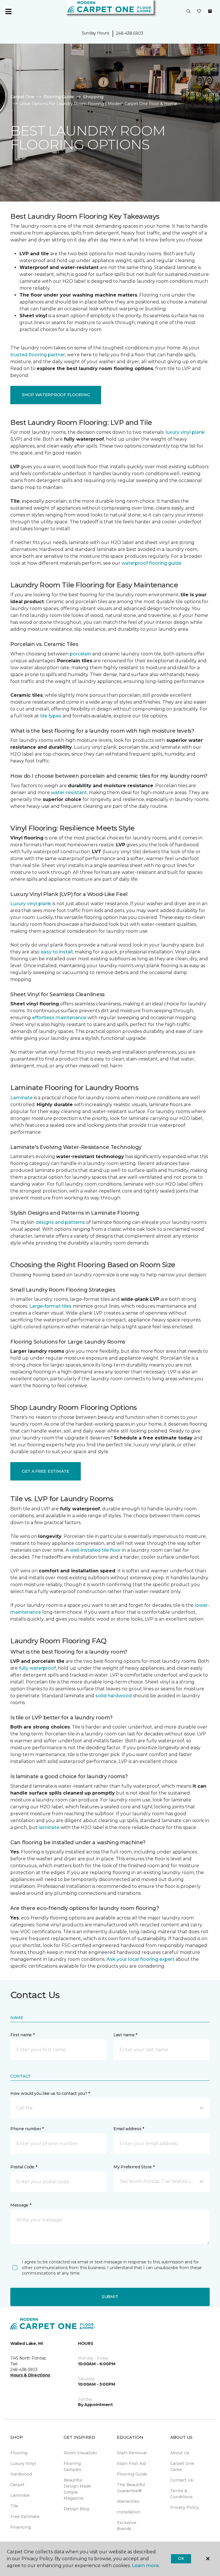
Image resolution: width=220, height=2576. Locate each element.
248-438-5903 (130, 33)
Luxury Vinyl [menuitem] (23, 2463)
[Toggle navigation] (8, 11)
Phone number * (27, 2129)
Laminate (21, 1098)
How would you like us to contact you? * (50, 2093)
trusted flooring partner (38, 355)
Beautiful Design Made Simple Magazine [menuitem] (77, 2489)
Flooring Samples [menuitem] (72, 2466)
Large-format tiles (50, 1306)
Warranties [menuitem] (128, 2501)
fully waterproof (37, 1668)
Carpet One (22, 97)
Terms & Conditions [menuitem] (181, 2494)
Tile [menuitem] (14, 2506)
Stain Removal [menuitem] (132, 2453)
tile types (51, 716)
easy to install (57, 952)
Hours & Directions (30, 2375)
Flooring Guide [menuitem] (132, 2474)
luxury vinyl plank (185, 432)
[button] (188, 11)
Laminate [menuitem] (20, 2495)
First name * (22, 2035)
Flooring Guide (59, 97)
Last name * (125, 2035)
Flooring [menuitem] (19, 2453)
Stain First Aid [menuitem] (131, 2463)
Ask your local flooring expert (141, 1959)
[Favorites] (199, 11)
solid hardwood (114, 1696)
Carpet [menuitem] (17, 2485)
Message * (21, 2205)
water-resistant (69, 792)
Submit (110, 2297)
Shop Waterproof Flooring (56, 395)
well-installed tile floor (95, 1550)
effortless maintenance (59, 1018)
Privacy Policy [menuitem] (185, 2507)
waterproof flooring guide (151, 563)
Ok (181, 2558)
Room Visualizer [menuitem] (80, 2453)
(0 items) (210, 11)
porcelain (80, 654)
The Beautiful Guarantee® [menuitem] (131, 2488)
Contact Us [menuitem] (182, 2480)
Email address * (129, 2129)
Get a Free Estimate (46, 1471)
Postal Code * (24, 2167)
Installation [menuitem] (129, 2512)
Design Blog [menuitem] (76, 2509)
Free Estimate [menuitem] (25, 2517)
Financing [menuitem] (21, 2527)
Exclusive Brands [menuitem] (127, 2526)
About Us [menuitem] (180, 2453)
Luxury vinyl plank (31, 904)
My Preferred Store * (134, 2167)
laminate (49, 1827)
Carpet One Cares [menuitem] (182, 2466)
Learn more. (146, 2566)
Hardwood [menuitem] (21, 2474)
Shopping (93, 97)
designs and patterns (60, 1222)
